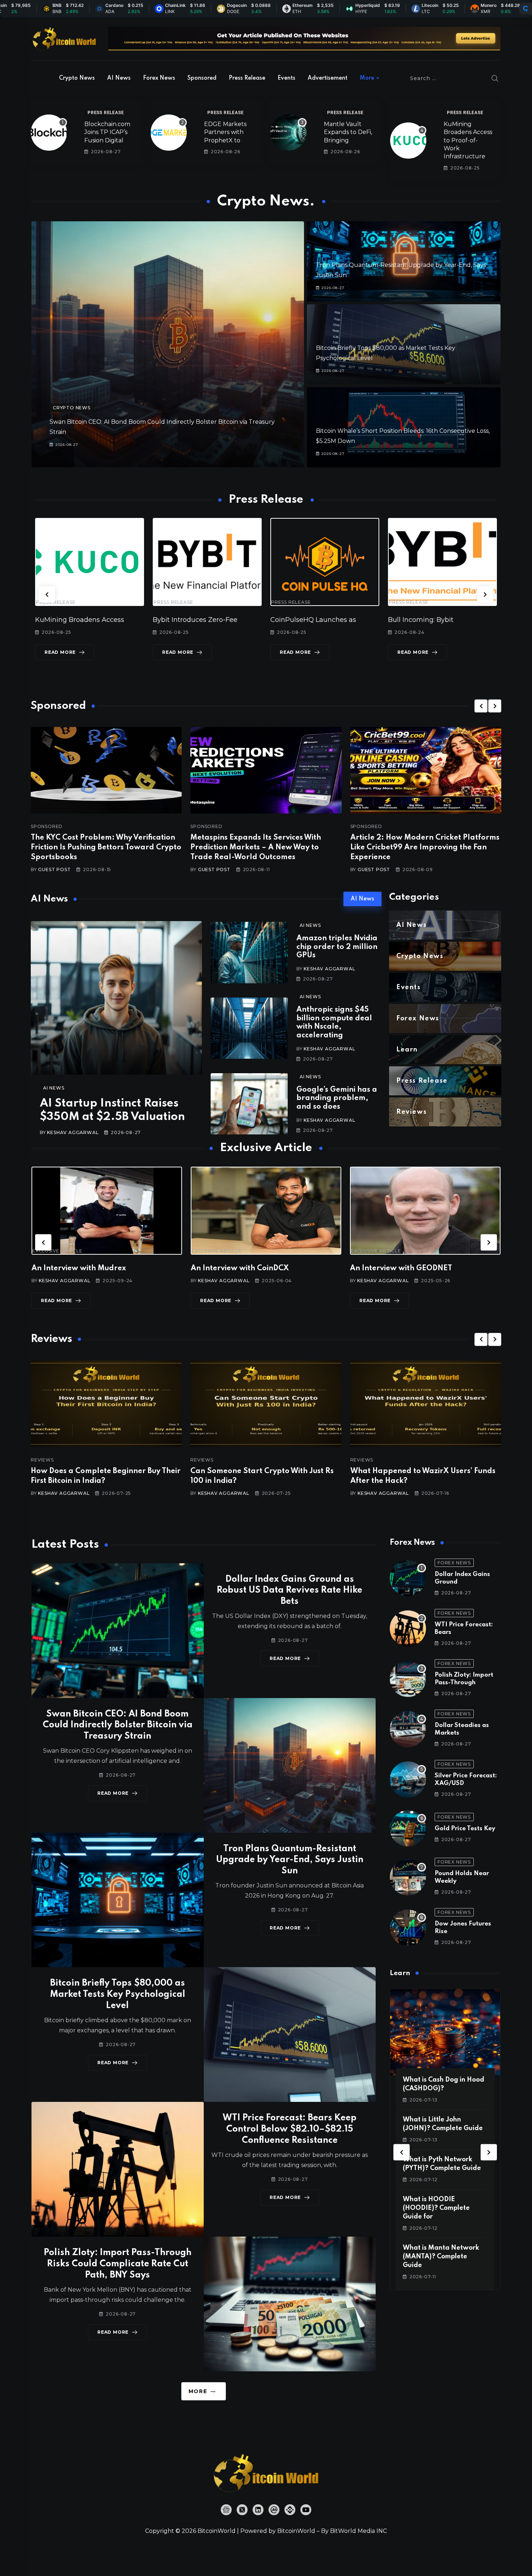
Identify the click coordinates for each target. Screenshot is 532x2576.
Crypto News (77, 78)
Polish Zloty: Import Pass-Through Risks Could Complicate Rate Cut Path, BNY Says (118, 2264)
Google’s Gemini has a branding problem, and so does (337, 1098)
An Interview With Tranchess (269, 1268)
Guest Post (54, 869)
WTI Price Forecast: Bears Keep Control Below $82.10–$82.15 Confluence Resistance (290, 2129)
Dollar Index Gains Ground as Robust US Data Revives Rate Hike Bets (290, 1591)
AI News (119, 78)
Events (286, 78)
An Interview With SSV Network (434, 1268)
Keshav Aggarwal (73, 1132)
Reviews (74, 1460)
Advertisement (328, 78)
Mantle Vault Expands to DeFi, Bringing (348, 132)
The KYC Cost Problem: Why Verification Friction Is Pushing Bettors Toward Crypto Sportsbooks (106, 848)
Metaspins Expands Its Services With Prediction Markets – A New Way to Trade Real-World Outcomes (256, 848)
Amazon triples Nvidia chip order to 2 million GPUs (337, 947)
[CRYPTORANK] (525, 9)
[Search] (495, 78)
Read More (68, 652)
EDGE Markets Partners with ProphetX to (225, 132)
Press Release (247, 78)
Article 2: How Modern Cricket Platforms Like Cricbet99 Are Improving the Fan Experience (425, 848)
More (367, 78)
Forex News (159, 78)
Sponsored (202, 78)
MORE (198, 2391)
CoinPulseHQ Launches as (86, 620)
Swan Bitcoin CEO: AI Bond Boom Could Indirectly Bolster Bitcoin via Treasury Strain (118, 1725)
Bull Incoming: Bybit (193, 620)
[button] (47, 594)
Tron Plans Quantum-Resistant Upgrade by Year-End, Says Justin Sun (290, 1860)
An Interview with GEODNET (109, 1268)
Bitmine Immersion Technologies (450, 620)
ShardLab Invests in (310, 620)
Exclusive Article (84, 1251)
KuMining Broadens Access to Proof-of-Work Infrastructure (468, 140)
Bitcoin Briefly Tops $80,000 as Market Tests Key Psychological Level (118, 1994)
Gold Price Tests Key (465, 1829)
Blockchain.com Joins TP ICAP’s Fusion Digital (107, 132)
